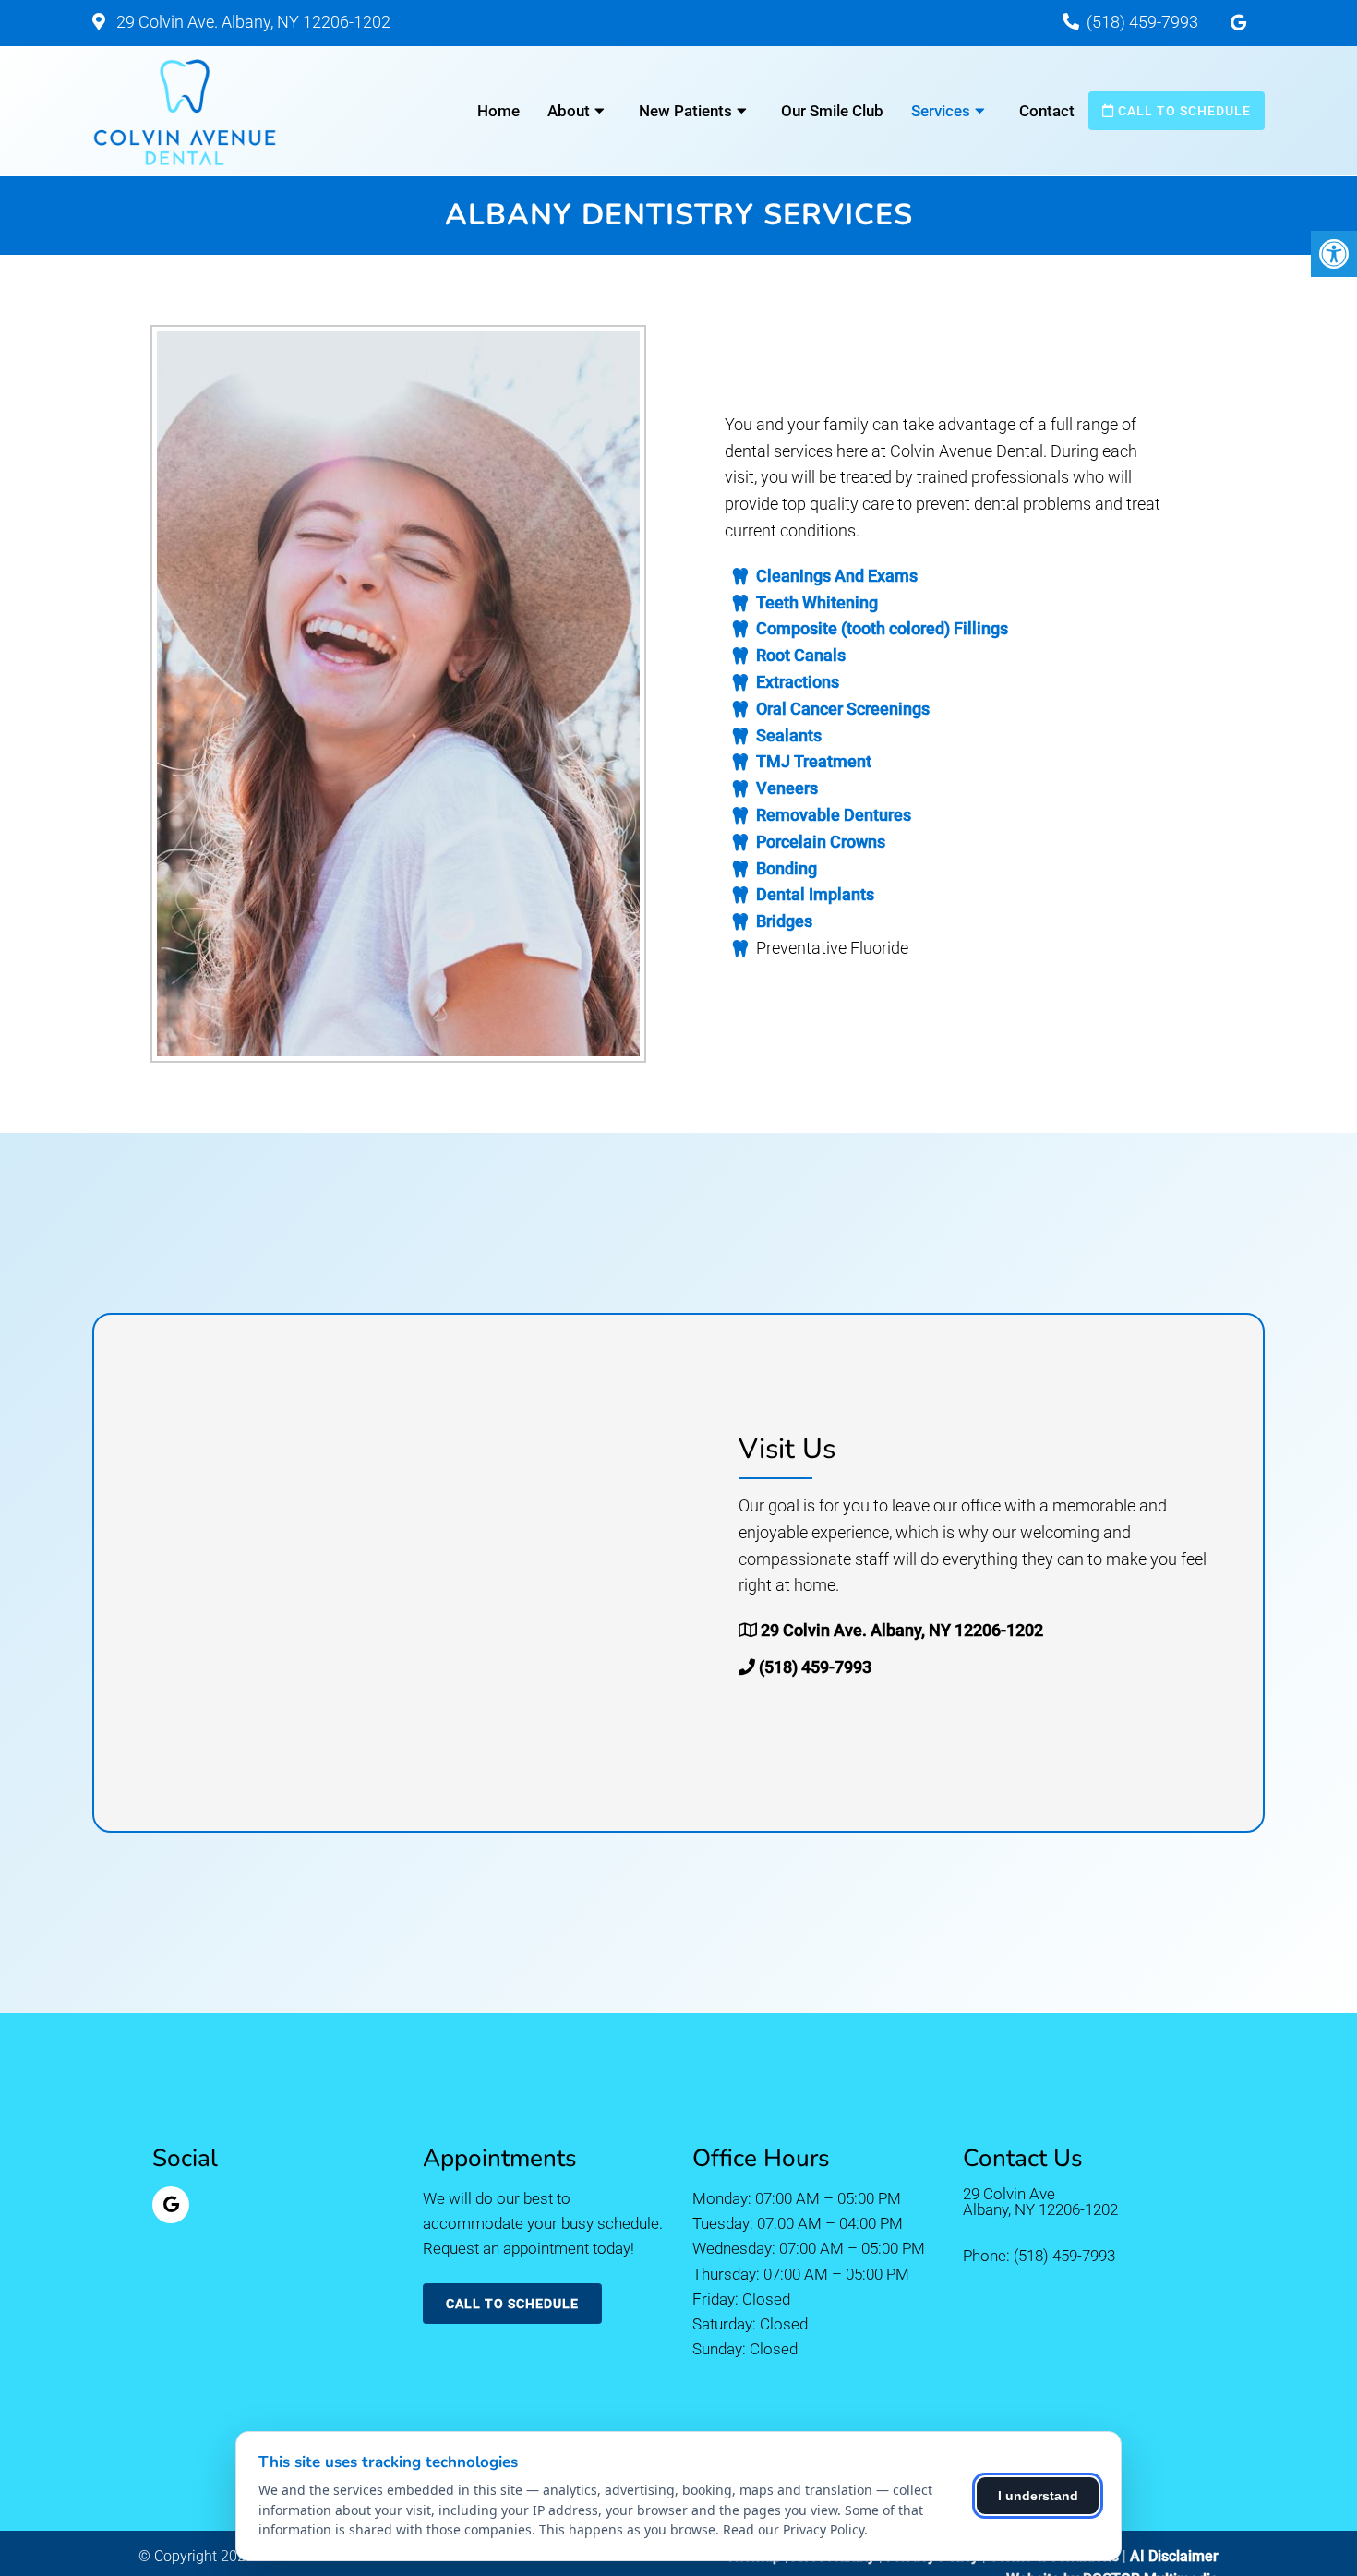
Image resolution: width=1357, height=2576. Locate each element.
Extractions (798, 682)
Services (941, 111)
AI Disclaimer (1174, 2556)
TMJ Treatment (814, 761)
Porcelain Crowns (821, 842)
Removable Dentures (834, 815)
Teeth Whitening (817, 602)
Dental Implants (815, 894)
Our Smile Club (832, 111)
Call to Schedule (1183, 111)
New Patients (685, 111)
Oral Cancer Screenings (843, 709)
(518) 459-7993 (1142, 22)
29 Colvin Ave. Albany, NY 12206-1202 (252, 22)
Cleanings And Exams (837, 576)
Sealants (789, 735)
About (569, 111)
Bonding (787, 868)
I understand (1038, 2496)
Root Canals (801, 655)
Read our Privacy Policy (793, 2529)
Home (498, 111)
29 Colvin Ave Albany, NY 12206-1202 (1040, 2202)
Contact (1047, 111)
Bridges (784, 921)
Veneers (787, 788)
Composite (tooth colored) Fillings (882, 628)
